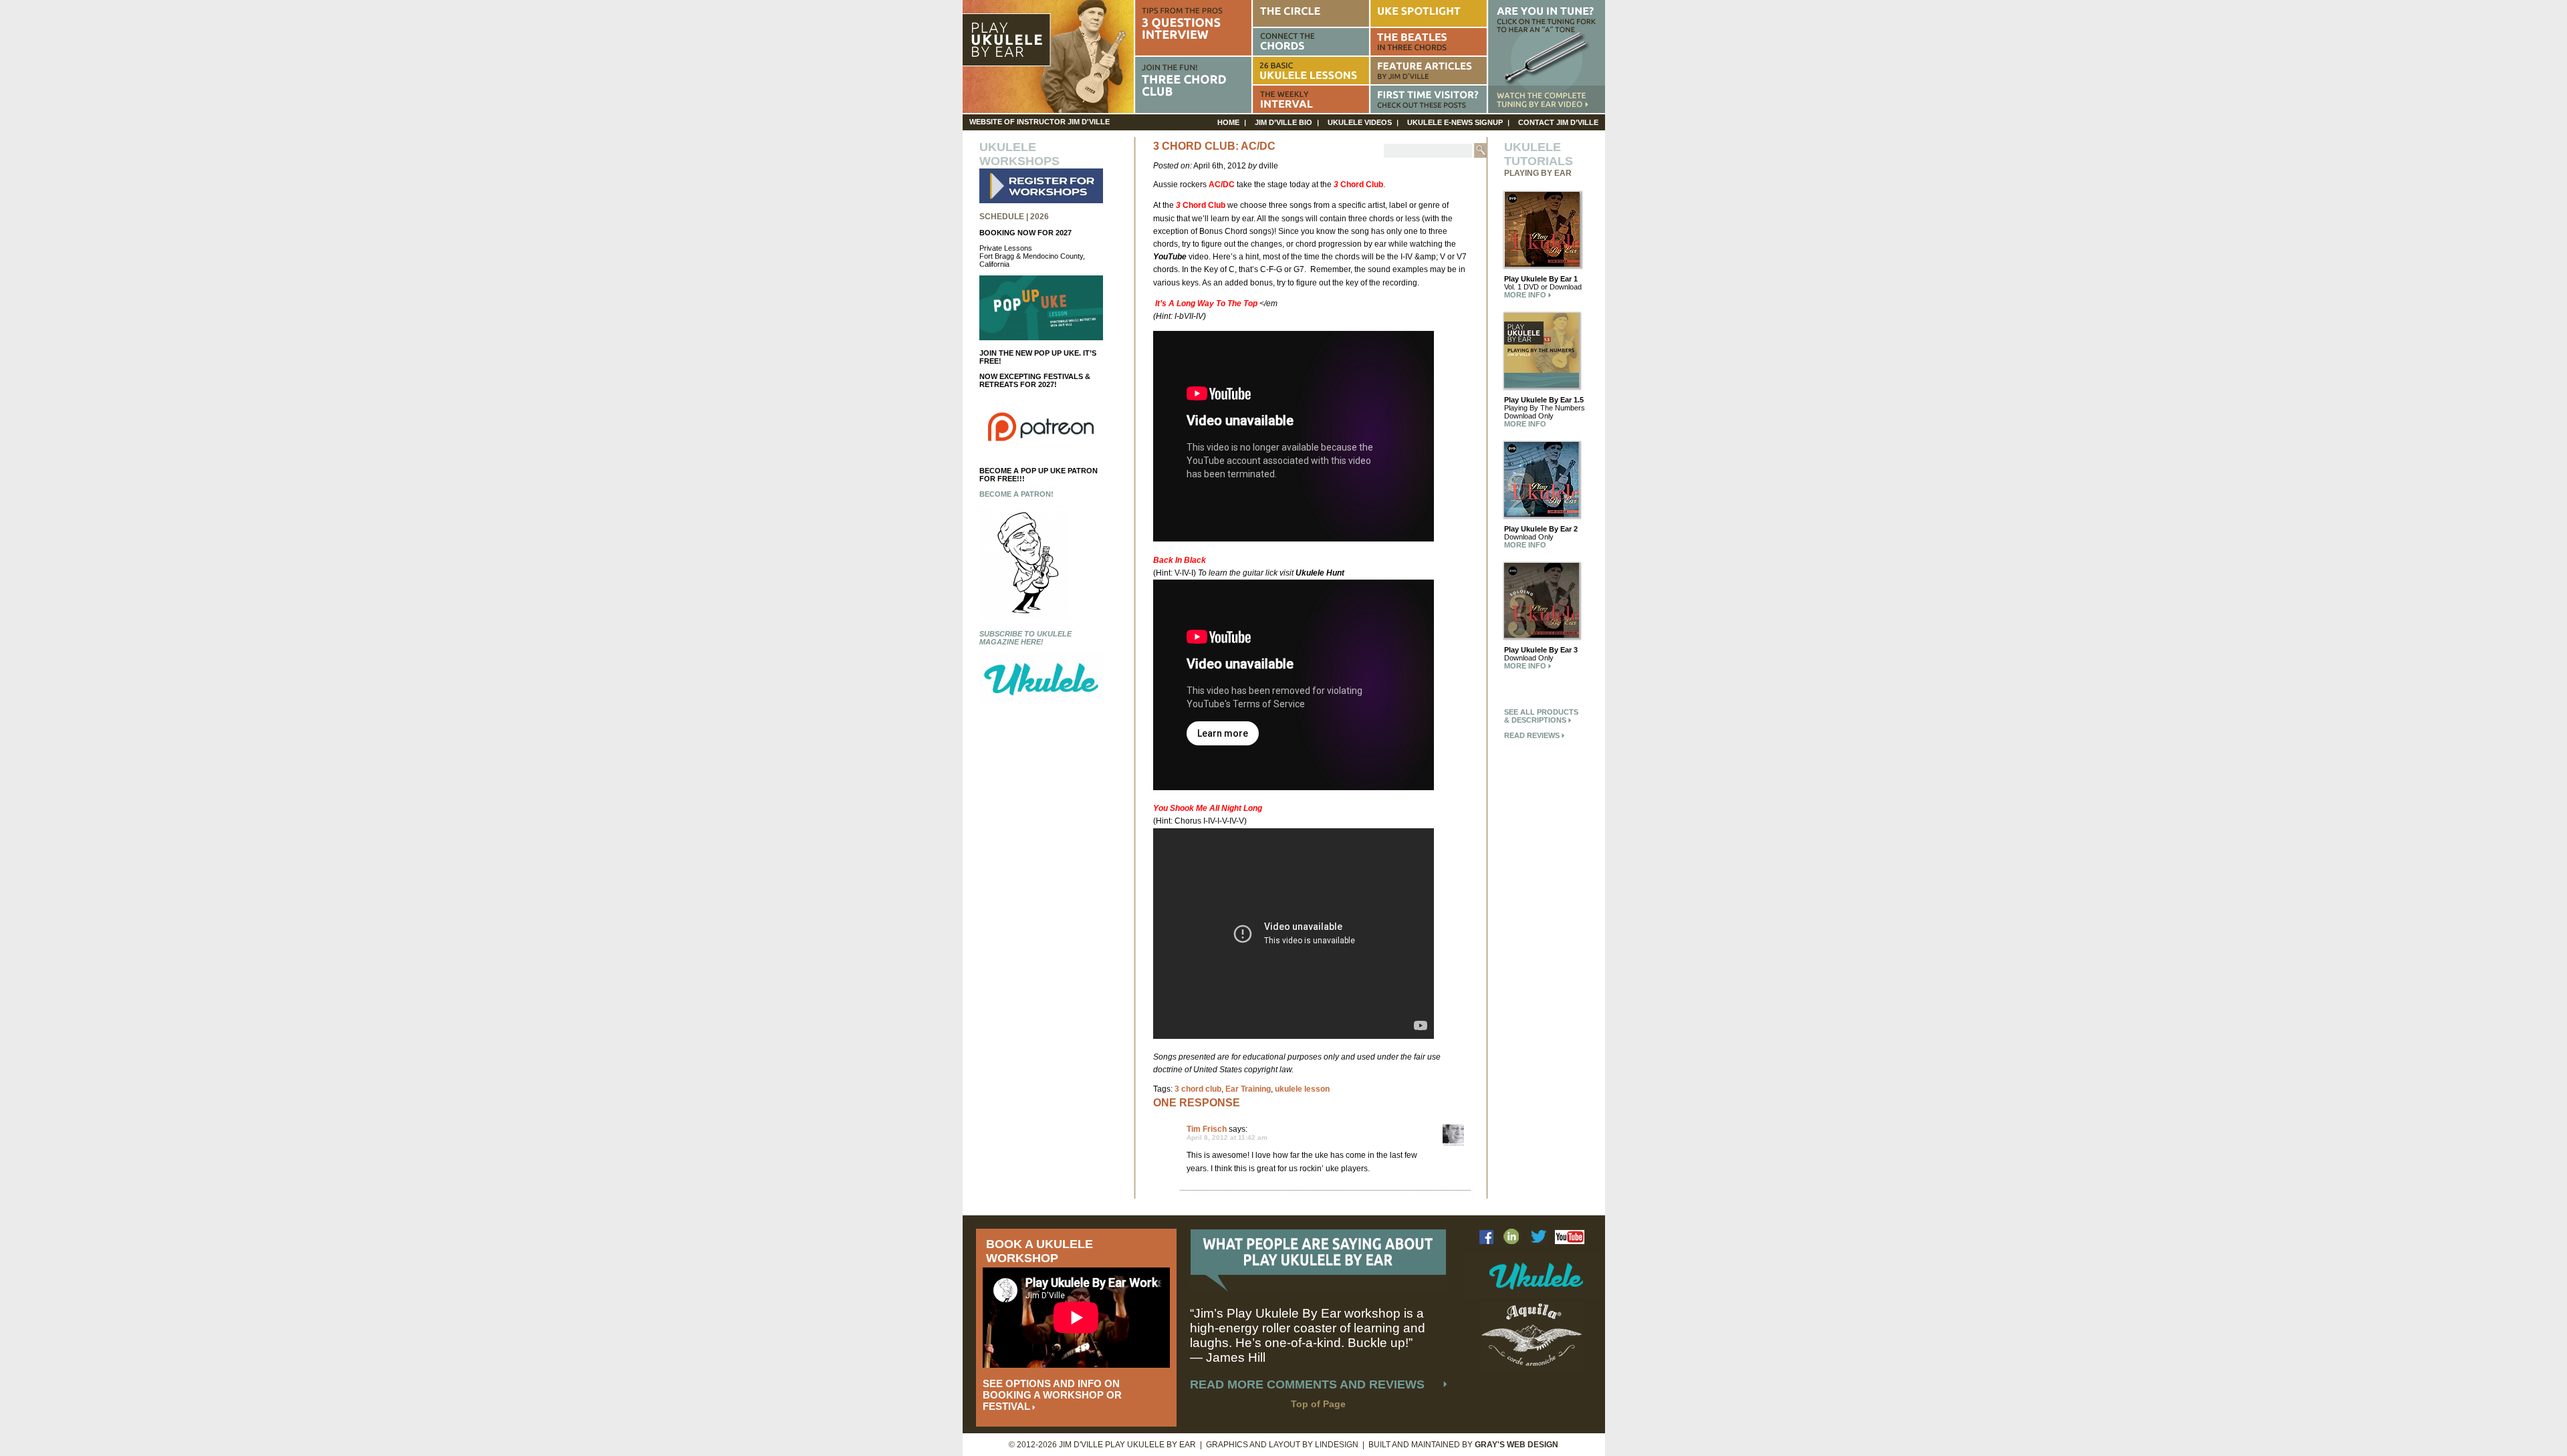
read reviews (1533, 735)
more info (1526, 295)
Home (1228, 122)
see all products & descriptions (1541, 716)
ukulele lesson (1302, 1089)
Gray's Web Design (1516, 1445)
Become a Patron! (1016, 494)
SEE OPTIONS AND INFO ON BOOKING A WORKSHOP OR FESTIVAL (1052, 1395)
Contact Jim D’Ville (1558, 122)
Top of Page (1318, 1404)
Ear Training (1248, 1089)
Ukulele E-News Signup (1455, 122)
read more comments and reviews (1307, 1384)
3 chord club (1198, 1089)
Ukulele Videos (1360, 122)
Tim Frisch (1207, 1129)
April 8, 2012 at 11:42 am (1227, 1137)
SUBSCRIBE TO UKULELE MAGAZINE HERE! (1025, 638)
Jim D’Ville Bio (1283, 122)
